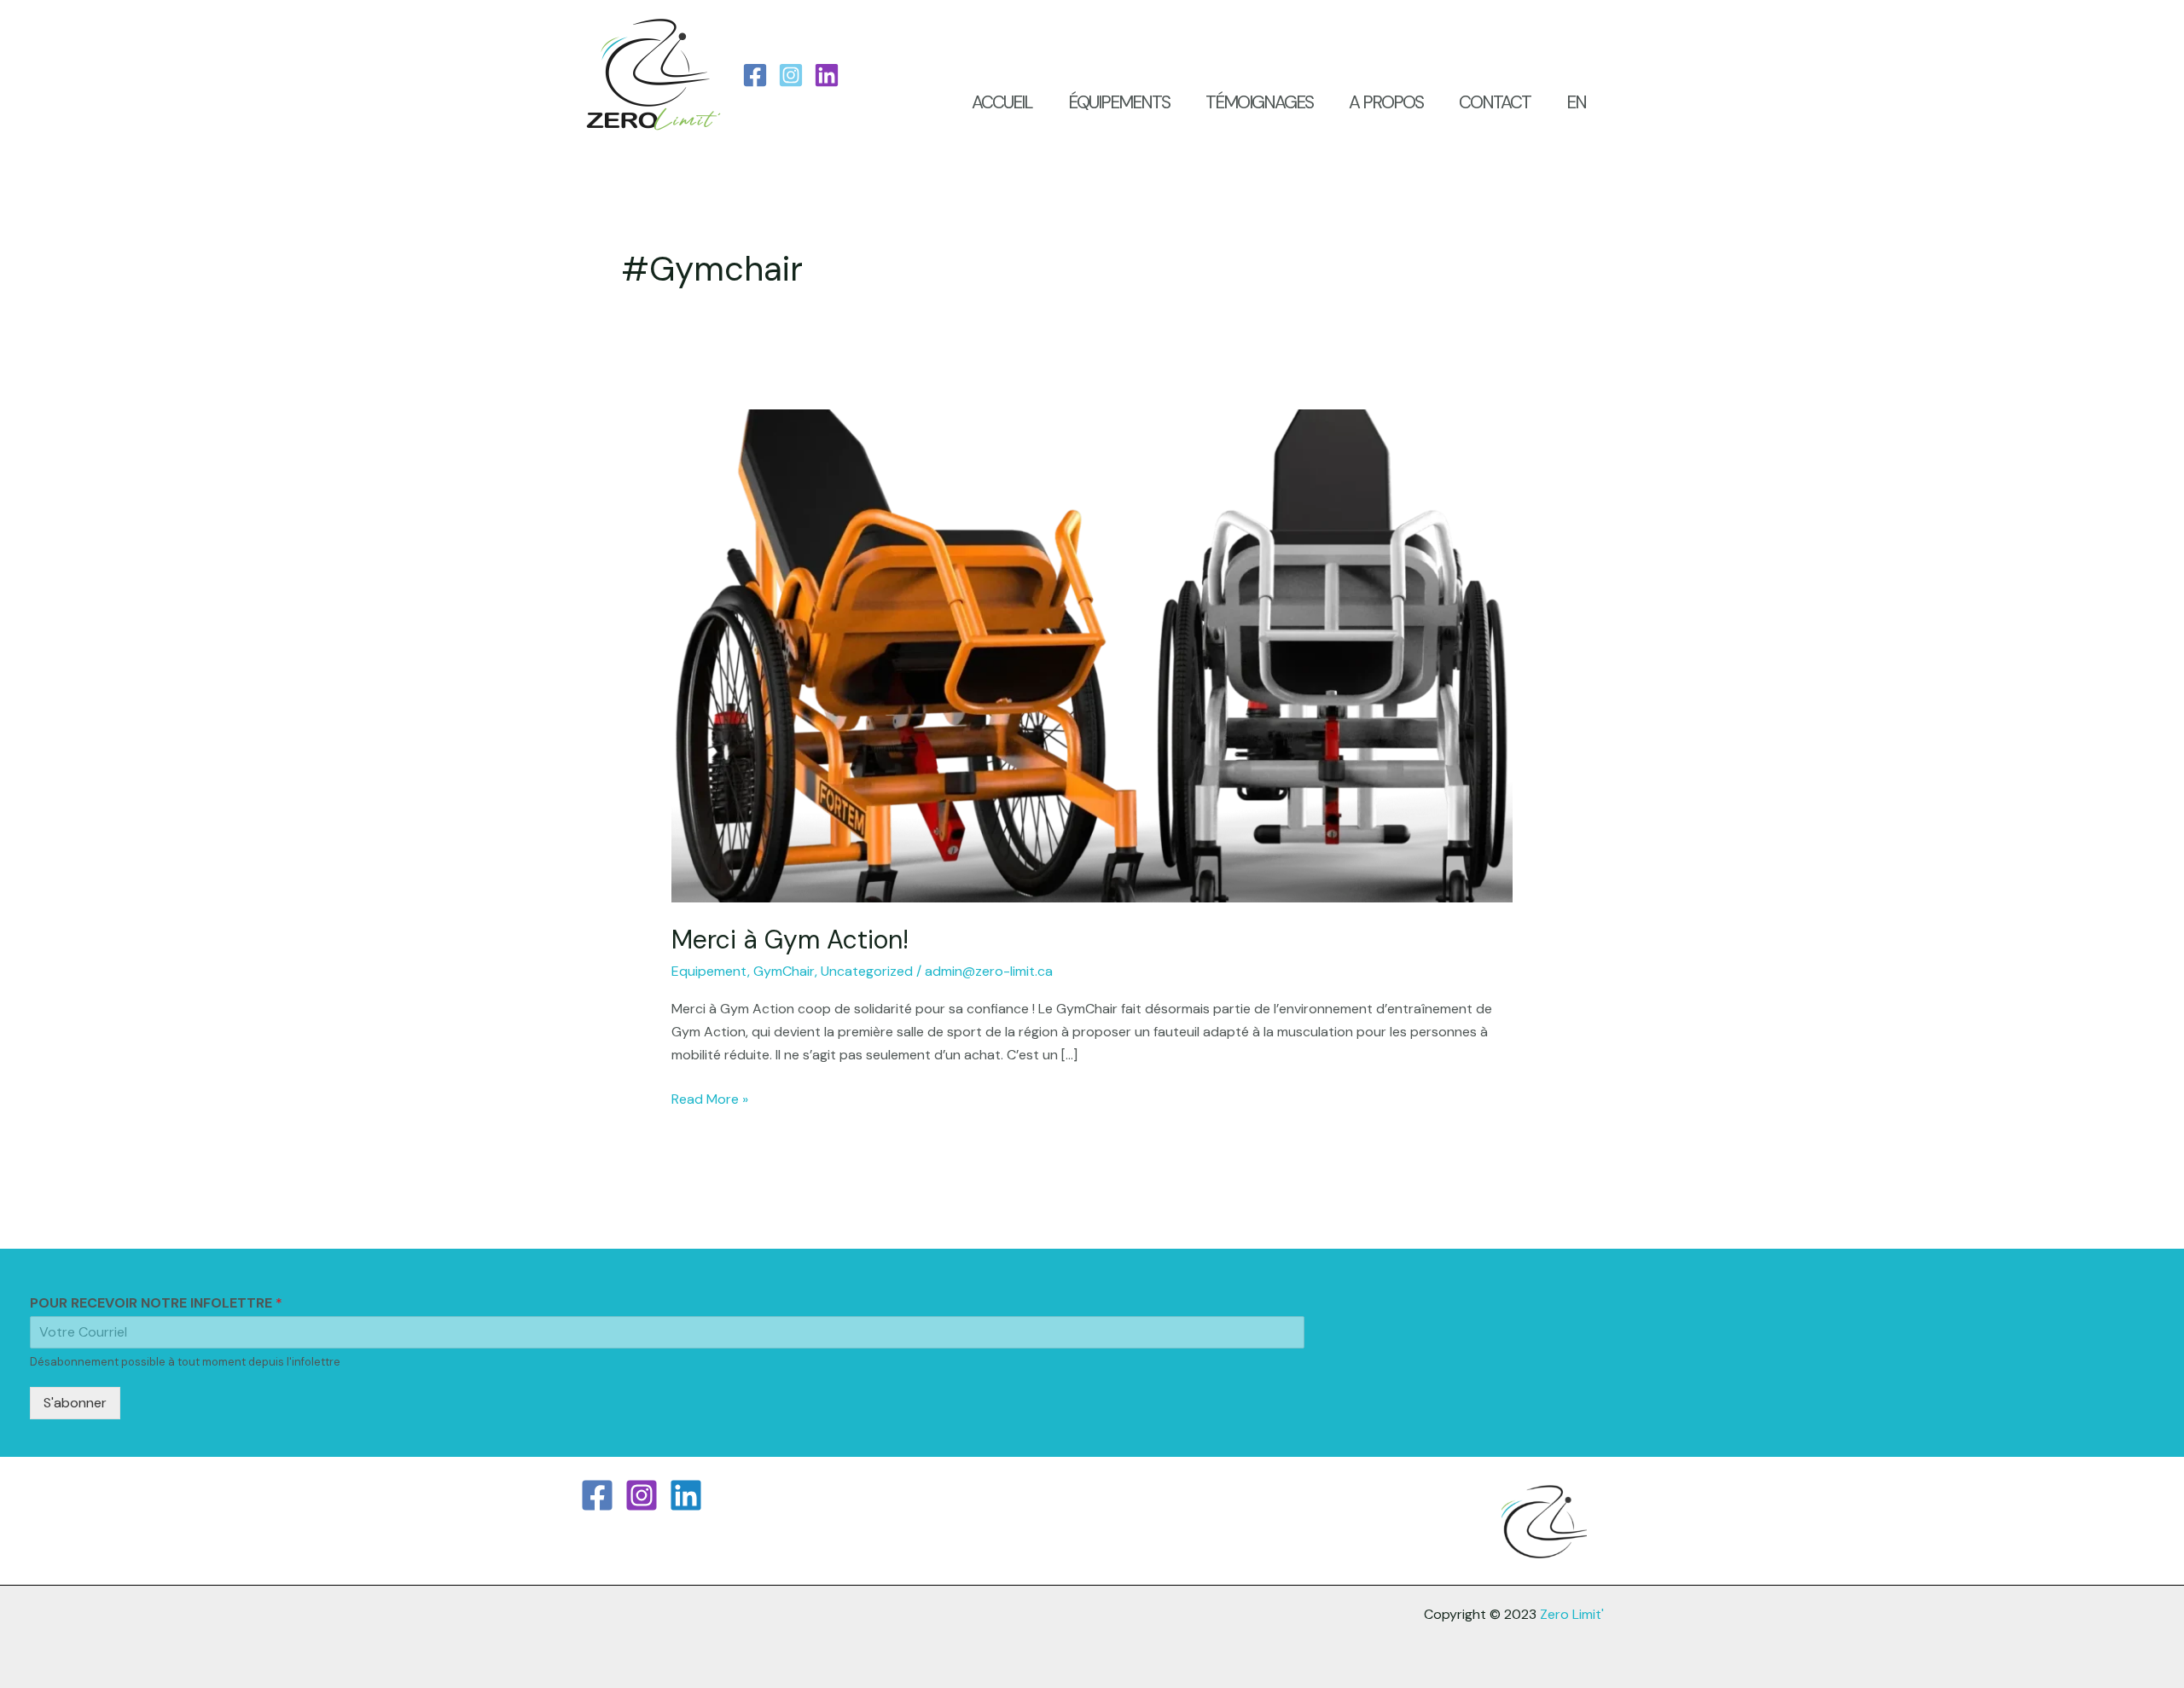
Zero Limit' (1572, 1614)
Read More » (710, 1098)
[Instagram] (791, 75)
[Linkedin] (686, 1495)
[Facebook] (755, 75)
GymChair (784, 971)
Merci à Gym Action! (790, 940)
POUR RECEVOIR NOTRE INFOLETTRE (156, 1303)
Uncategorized (867, 971)
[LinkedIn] (827, 75)
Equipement (709, 971)
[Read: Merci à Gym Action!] (1092, 655)
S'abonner (75, 1403)
